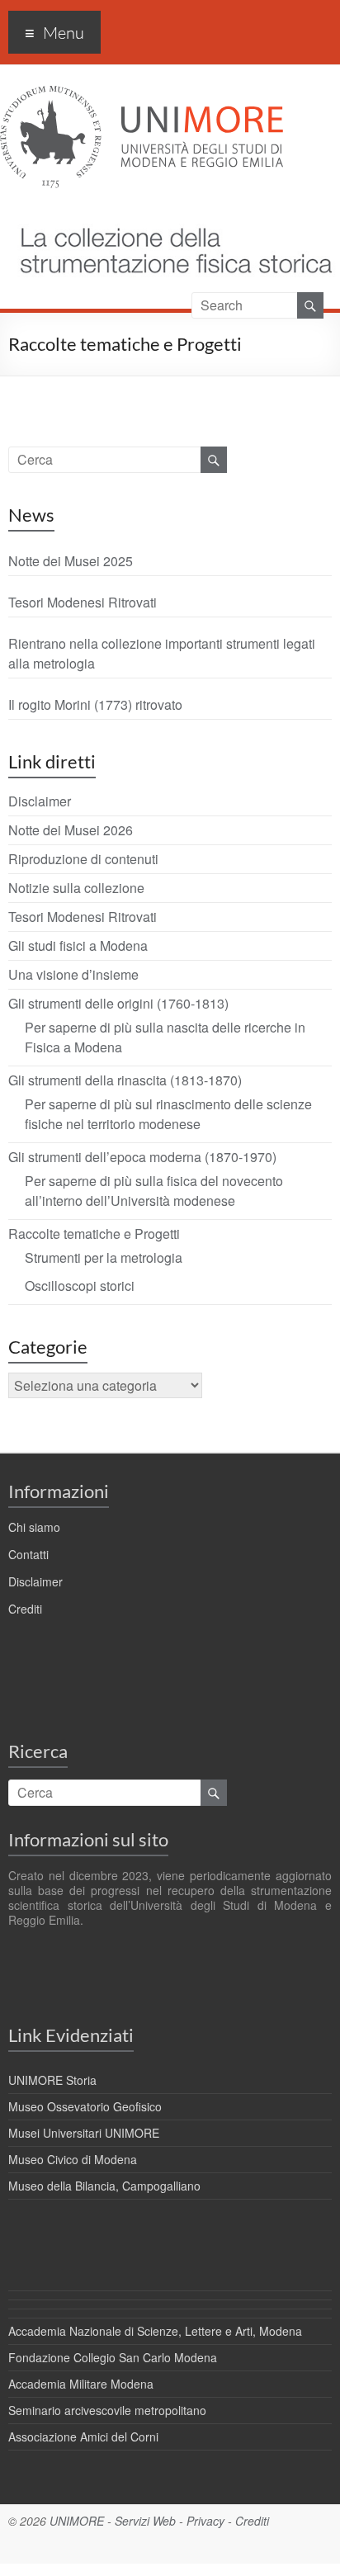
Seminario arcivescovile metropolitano (107, 2410)
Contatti (28, 1554)
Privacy (205, 2521)
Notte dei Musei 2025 (71, 561)
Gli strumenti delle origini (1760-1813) (118, 1003)
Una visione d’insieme (73, 974)
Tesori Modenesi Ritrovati (83, 602)
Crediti (25, 1609)
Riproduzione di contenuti (83, 859)
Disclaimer (40, 801)
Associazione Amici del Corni (83, 2437)
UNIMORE (77, 2521)
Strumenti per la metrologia (104, 1257)
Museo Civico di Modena (73, 2159)
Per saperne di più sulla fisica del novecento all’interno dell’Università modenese (154, 1191)
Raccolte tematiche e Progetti (94, 1234)
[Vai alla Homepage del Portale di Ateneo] (142, 95)
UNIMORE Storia (52, 2080)
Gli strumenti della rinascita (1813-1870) (125, 1080)
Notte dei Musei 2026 (71, 830)
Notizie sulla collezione (76, 888)
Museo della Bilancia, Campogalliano (104, 2186)
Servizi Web (145, 2521)
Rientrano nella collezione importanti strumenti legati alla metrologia (162, 653)
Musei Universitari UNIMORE (84, 2133)
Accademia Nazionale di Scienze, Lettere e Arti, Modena (155, 2331)
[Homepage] (168, 213)
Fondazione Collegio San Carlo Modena (113, 2357)
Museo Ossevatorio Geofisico (85, 2106)
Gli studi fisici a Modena (78, 945)
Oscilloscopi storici (80, 1286)
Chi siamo (34, 1527)
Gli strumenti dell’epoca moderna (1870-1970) (142, 1157)
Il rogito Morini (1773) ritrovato (95, 704)
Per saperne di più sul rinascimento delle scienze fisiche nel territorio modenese (168, 1114)
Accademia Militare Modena (81, 2384)
